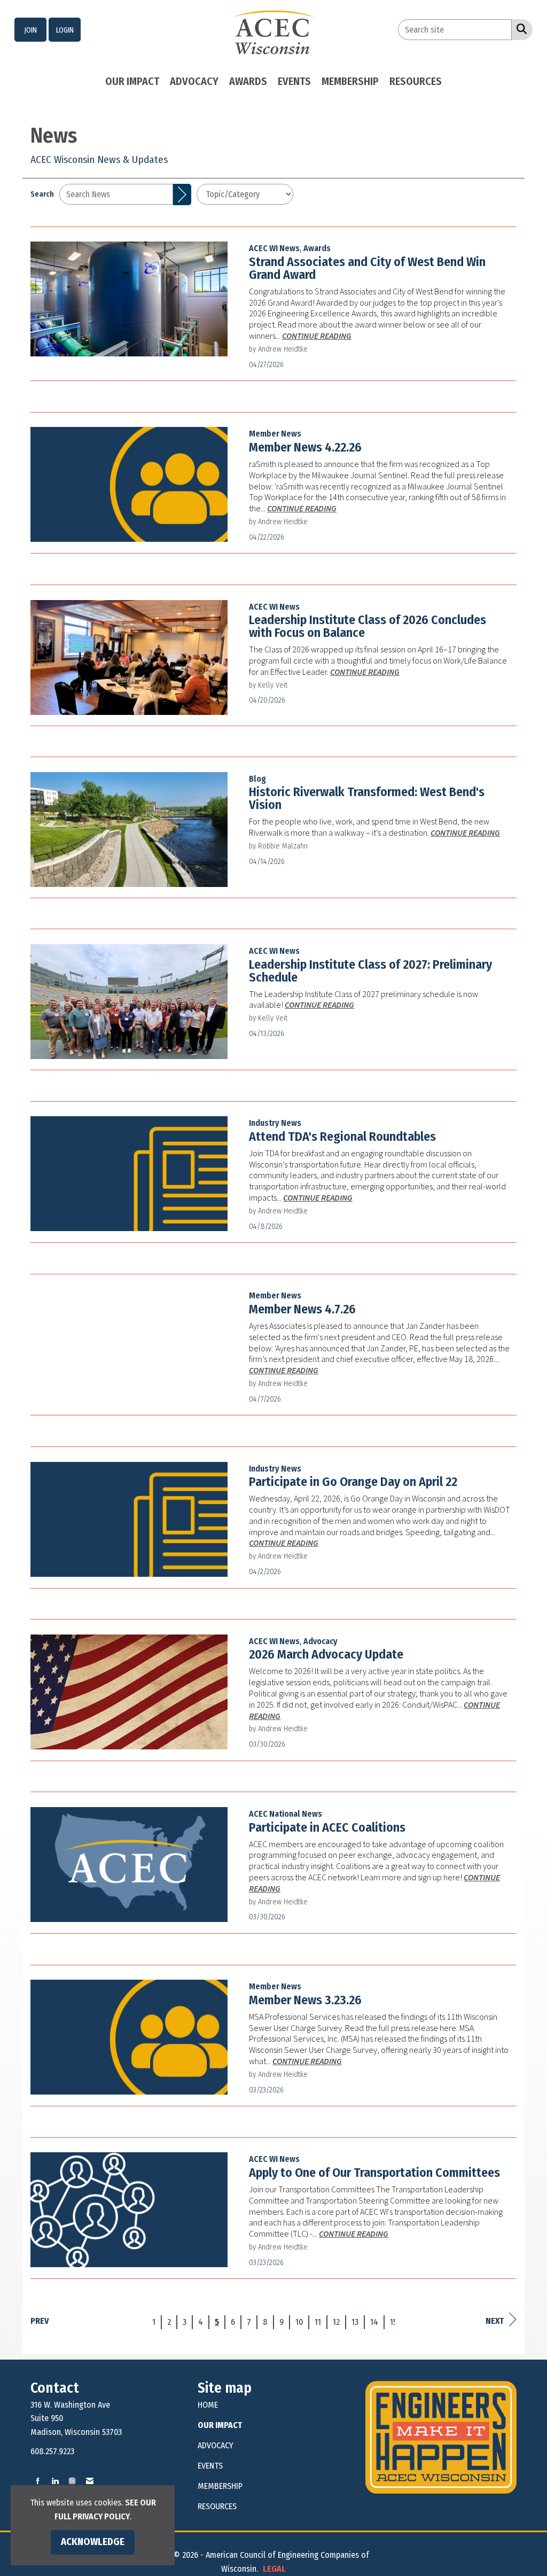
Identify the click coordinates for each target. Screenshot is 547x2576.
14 (374, 2322)
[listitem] (30, 30)
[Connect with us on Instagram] (72, 2481)
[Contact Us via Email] (90, 2481)
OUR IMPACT (220, 2425)
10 (299, 2322)
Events (294, 81)
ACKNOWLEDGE (93, 2542)
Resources (416, 81)
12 (336, 2322)
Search (42, 194)
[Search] (182, 194)
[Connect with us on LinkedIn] (55, 2481)
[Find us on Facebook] (38, 2481)
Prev (40, 2321)
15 (393, 2322)
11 (318, 2322)
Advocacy (194, 81)
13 (355, 2322)
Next (495, 2321)
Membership (350, 81)
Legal (274, 2569)
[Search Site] (519, 29)
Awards (248, 81)
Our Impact (132, 81)
